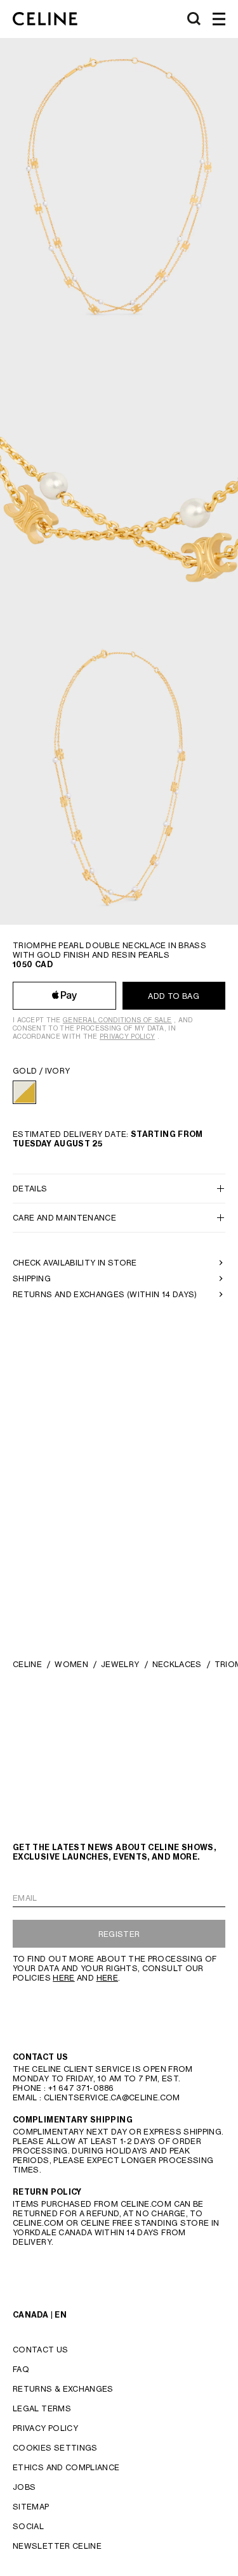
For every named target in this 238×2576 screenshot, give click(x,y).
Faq (21, 2369)
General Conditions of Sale (117, 1020)
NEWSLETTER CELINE (57, 2546)
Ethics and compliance (66, 2467)
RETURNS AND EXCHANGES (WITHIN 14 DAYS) (105, 1294)
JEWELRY (120, 1664)
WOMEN (71, 1664)
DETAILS (30, 1189)
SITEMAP (31, 2507)
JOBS (24, 2487)
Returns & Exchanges (63, 2389)
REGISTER (119, 1934)
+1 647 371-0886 (81, 2088)
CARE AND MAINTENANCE (64, 1218)
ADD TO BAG (174, 996)
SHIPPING (32, 1278)
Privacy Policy (127, 1036)
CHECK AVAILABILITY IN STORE (75, 1263)
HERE (63, 1978)
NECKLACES (177, 1664)
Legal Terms (42, 2408)
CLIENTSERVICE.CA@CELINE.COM (112, 2097)
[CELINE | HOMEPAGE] (45, 19)
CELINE (27, 1664)
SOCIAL (28, 2526)
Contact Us (41, 2350)
